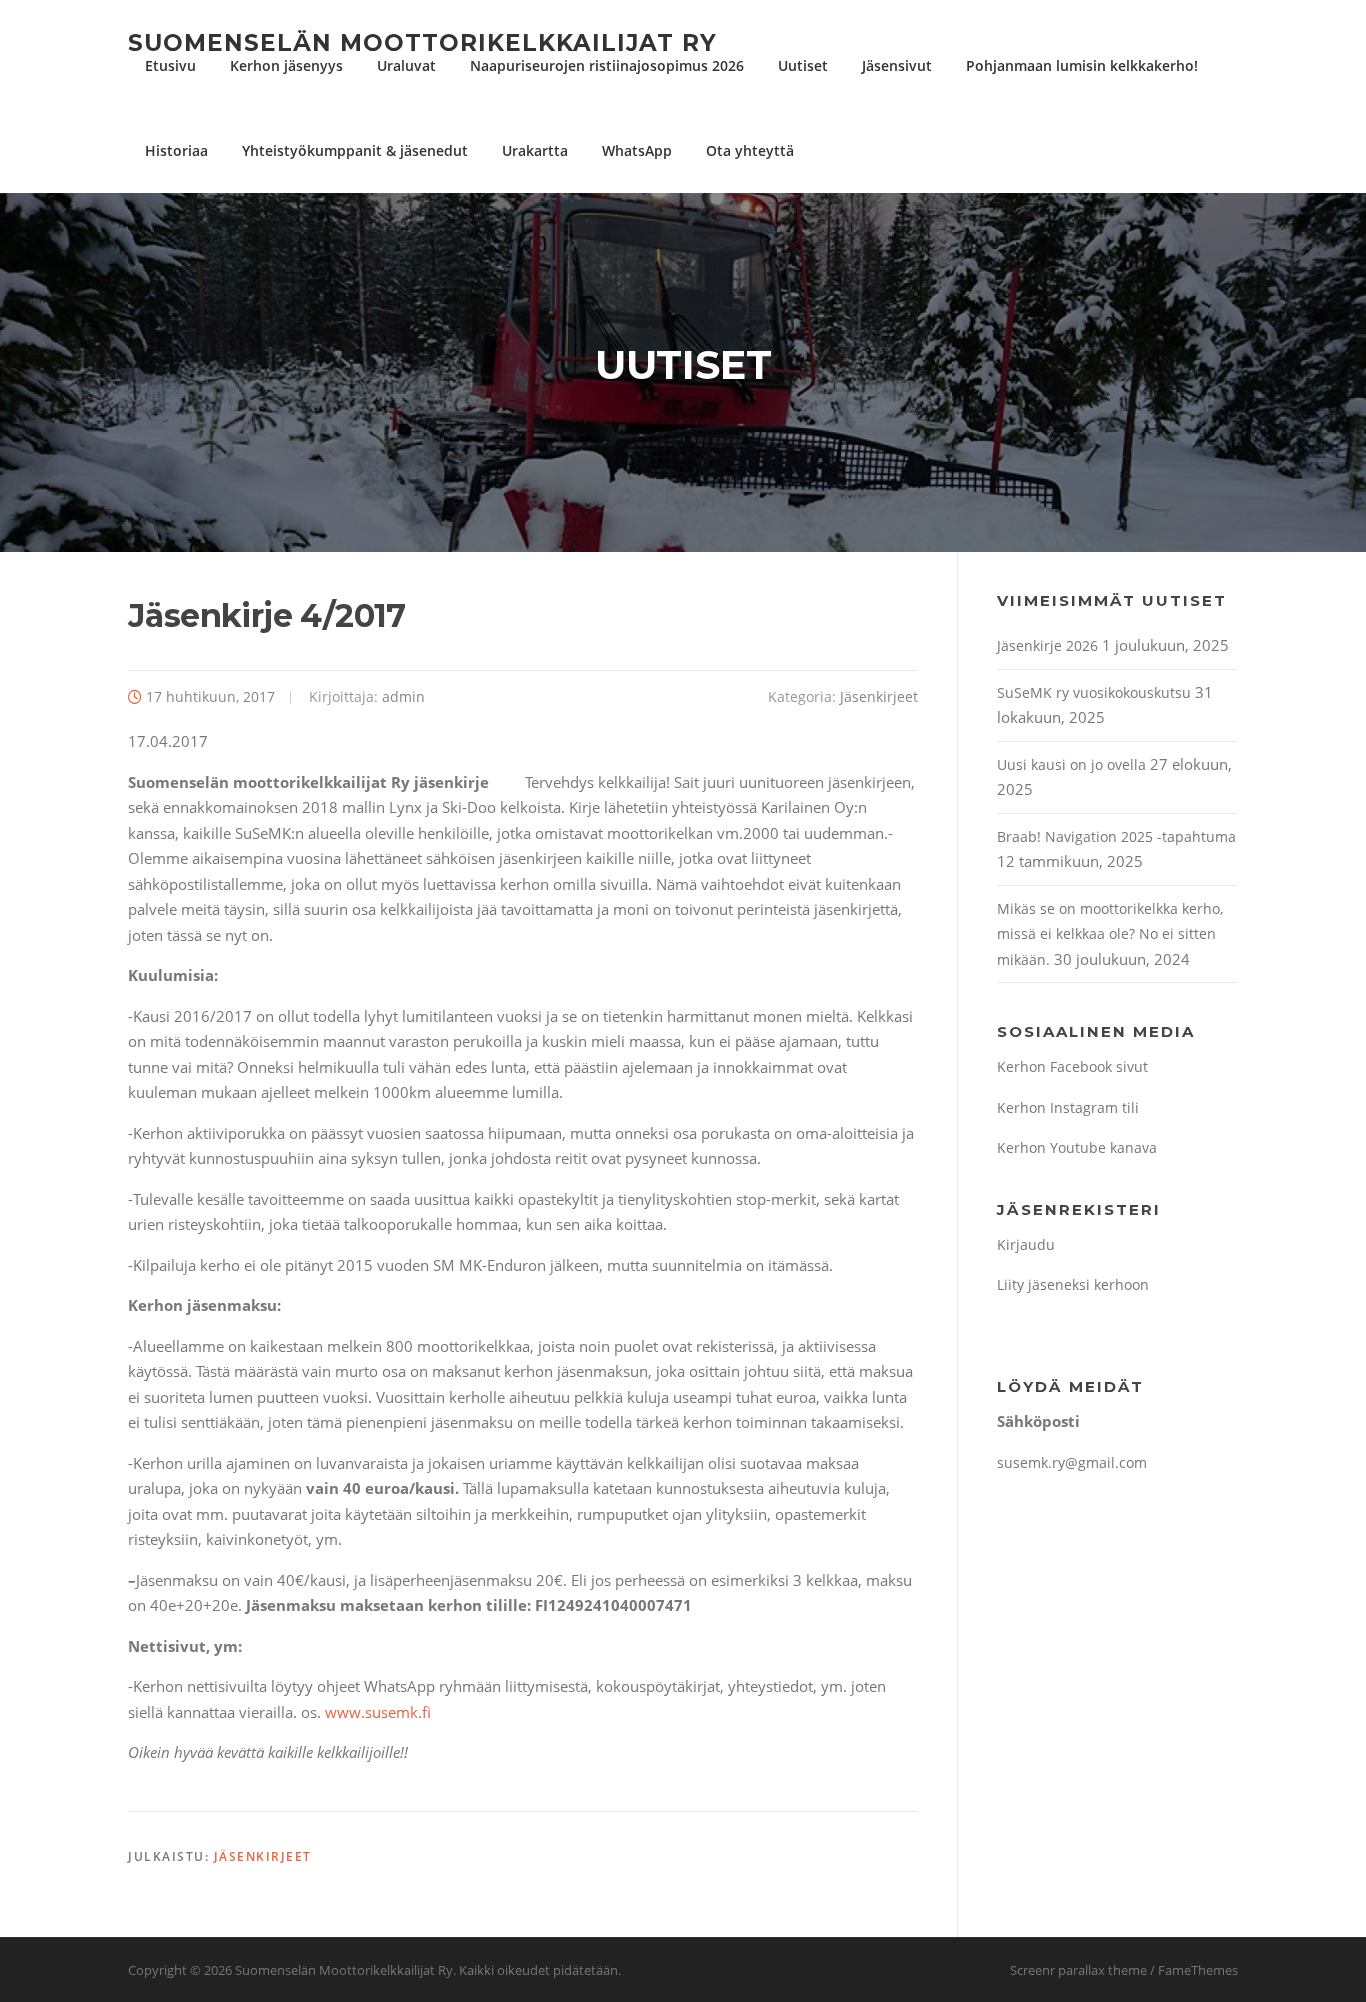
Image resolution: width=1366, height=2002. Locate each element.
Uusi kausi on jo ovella (1071, 764)
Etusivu (170, 65)
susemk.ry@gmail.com (1072, 1462)
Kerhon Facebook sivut (1072, 1066)
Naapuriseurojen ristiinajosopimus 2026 (607, 65)
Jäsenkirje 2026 (1047, 645)
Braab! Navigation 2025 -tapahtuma (1116, 836)
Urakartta (535, 150)
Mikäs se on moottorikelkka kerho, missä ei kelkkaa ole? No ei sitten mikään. (1110, 934)
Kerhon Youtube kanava (1077, 1147)
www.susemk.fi (378, 1712)
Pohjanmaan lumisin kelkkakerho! (1082, 65)
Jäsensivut (897, 65)
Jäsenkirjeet (879, 696)
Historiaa (176, 150)
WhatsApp (637, 150)
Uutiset (803, 65)
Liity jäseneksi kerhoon (1073, 1284)
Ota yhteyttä (750, 150)
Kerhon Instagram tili (1068, 1107)
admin (403, 696)
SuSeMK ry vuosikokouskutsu (1094, 692)
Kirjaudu (1026, 1244)
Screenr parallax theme (1078, 1970)
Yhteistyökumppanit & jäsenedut (355, 150)
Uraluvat (406, 65)
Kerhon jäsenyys (286, 65)
